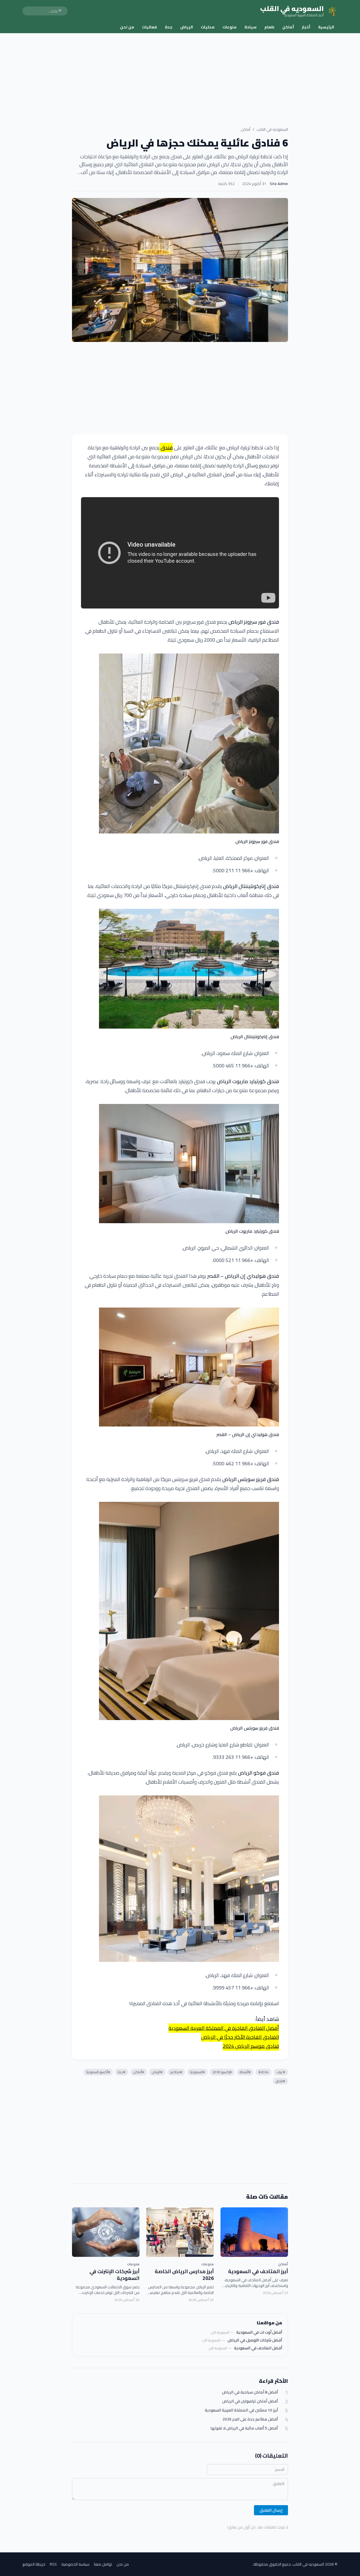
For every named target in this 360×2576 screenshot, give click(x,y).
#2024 (264, 2072)
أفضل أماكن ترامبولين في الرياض (250, 2401)
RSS (53, 2564)
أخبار (306, 27)
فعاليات (149, 27)
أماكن (288, 27)
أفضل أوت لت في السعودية (259, 2332)
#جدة (122, 2072)
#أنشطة (245, 2072)
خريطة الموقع (34, 2564)
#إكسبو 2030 (222, 2072)
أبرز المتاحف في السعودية (258, 2271)
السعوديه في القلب (272, 129)
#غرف (281, 2072)
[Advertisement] (180, 75)
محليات (208, 27)
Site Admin (279, 184)
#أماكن (139, 2072)
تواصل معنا (103, 2564)
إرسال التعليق (271, 2510)
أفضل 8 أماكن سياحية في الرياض (250, 2392)
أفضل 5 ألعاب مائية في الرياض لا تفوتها (244, 2428)
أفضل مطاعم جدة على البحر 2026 (250, 2419)
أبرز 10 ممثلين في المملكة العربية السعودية (241, 2410)
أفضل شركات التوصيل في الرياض (255, 2340)
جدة (169, 27)
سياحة (250, 27)
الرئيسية (326, 27)
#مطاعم (176, 2072)
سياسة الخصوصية (75, 2564)
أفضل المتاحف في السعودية (258, 2348)
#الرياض (157, 2072)
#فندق (280, 2081)
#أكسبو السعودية (98, 2072)
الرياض (187, 27)
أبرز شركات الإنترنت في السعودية (114, 2275)
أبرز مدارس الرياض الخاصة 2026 (184, 2275)
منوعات (229, 27)
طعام (269, 27)
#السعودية (197, 2072)
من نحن (127, 27)
